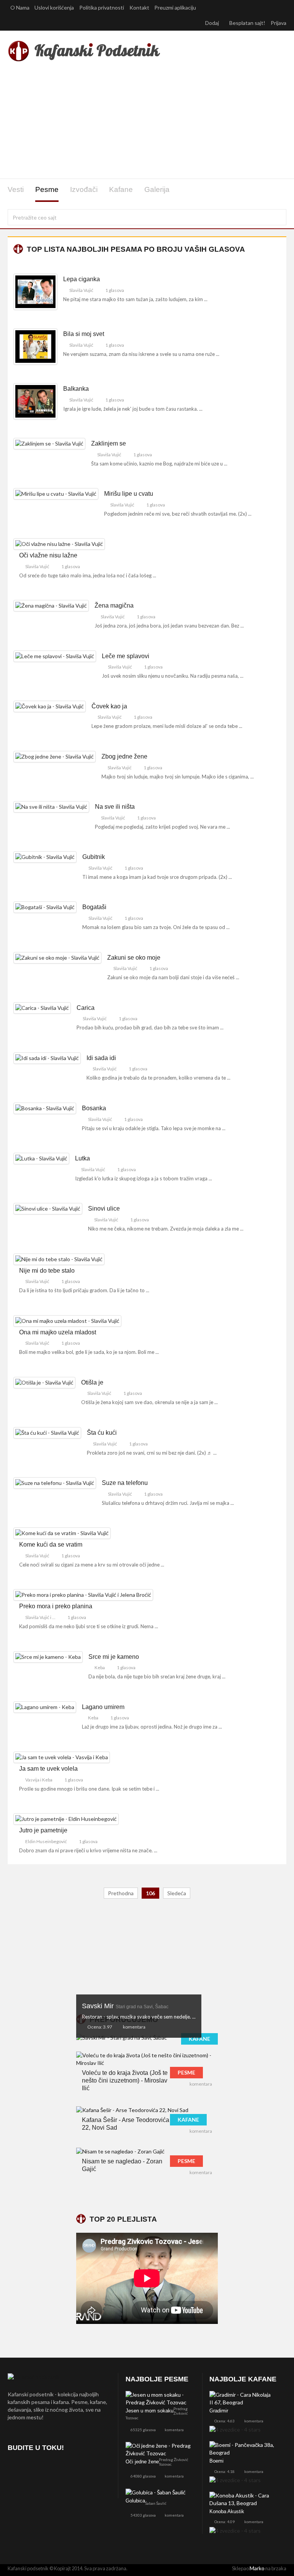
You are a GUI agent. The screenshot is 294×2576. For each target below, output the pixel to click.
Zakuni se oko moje (134, 958)
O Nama (20, 7)
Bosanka (94, 1108)
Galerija (157, 189)
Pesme (47, 189)
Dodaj (213, 23)
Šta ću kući (102, 1433)
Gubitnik (94, 857)
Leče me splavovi (126, 656)
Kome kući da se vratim (51, 1544)
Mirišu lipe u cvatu (129, 494)
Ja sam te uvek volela (48, 1769)
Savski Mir (125, 2006)
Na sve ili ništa (115, 807)
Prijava (278, 23)
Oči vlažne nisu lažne (48, 555)
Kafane (121, 189)
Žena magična (114, 605)
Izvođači (84, 189)
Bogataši (94, 907)
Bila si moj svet (84, 334)
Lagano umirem (103, 1707)
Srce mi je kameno (114, 1657)
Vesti (16, 189)
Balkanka (76, 389)
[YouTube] (56, 2470)
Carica (86, 1008)
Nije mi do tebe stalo (47, 1271)
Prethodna (121, 1893)
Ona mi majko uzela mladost (58, 1332)
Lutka (82, 1158)
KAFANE (199, 2039)
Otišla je (92, 1382)
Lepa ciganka (82, 279)
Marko (257, 2568)
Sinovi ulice (104, 1209)
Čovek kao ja (109, 706)
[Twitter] (35, 2470)
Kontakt (139, 7)
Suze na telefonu (125, 1483)
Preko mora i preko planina (56, 1606)
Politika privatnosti (102, 7)
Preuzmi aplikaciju (176, 7)
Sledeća (177, 1893)
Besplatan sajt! (247, 23)
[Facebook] (15, 2470)
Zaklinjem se (109, 443)
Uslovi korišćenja (54, 7)
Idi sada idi (101, 1058)
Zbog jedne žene (124, 756)
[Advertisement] (147, 122)
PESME (186, 2072)
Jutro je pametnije (43, 1830)
